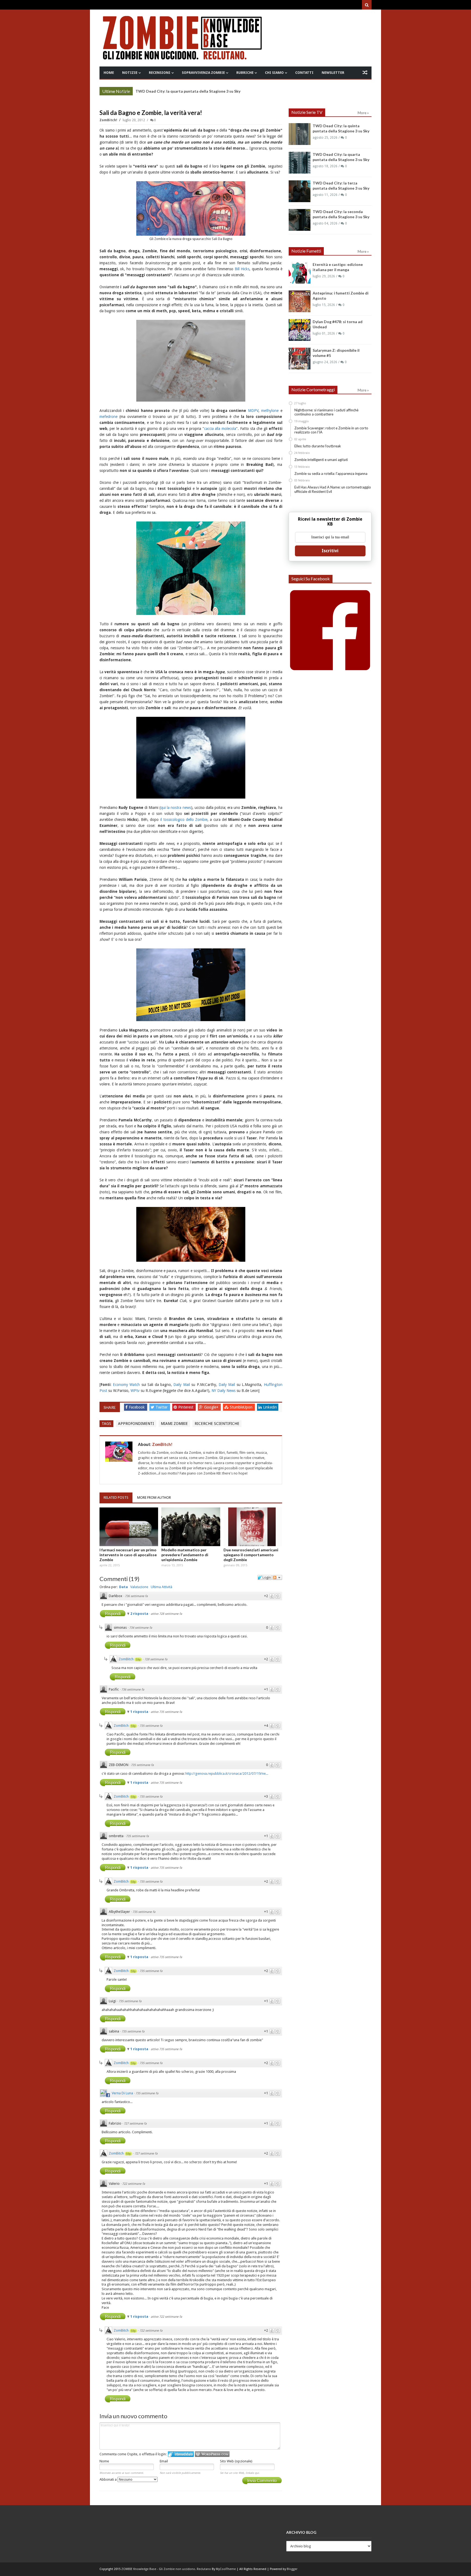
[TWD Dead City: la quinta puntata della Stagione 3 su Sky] (300, 134)
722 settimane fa (134, 2184)
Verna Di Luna (122, 2093)
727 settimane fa (135, 2124)
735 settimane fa (151, 1726)
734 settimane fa (141, 1628)
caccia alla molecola (220, 429)
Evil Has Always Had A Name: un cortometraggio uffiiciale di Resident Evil (333, 489)
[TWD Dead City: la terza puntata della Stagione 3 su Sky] (300, 191)
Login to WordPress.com (212, 2454)
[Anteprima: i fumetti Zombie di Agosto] (300, 301)
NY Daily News (224, 1391)
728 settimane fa (156, 1659)
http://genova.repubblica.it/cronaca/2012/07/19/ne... (227, 1774)
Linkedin (270, 1407)
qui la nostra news (176, 808)
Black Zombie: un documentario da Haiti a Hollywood (184, 91)
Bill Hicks (242, 269)
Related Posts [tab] (116, 1498)
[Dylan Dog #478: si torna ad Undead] (300, 330)
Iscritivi (330, 551)
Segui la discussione (277, 1577)
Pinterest (186, 1407)
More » (124, 92)
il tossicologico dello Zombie (184, 820)
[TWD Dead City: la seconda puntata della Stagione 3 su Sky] (300, 220)
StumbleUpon (242, 1407)
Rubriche (245, 73)
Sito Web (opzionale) (236, 2461)
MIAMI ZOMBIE (174, 1424)
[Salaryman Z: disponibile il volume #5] (300, 359)
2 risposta (140, 1614)
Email (164, 2461)
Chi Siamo (274, 73)
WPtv (135, 1391)
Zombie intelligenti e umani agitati (321, 460)
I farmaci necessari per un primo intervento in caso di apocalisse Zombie (128, 1555)
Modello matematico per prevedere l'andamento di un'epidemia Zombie (185, 1555)
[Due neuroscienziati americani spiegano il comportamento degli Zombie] (253, 1527)
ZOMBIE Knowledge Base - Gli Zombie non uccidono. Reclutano (166, 2569)
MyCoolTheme (226, 2569)
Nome (104, 2461)
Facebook (137, 1407)
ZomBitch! (109, 120)
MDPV (253, 411)
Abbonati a (108, 2479)
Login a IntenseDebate (181, 2454)
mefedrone (108, 417)
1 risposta (140, 1712)
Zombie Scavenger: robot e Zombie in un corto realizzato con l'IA (331, 430)
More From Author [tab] (154, 1498)
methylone (270, 411)
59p (138, 1659)
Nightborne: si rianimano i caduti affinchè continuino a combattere (326, 412)
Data (123, 1587)
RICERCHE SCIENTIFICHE (217, 1424)
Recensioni (160, 73)
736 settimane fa (136, 1596)
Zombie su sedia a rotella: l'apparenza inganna (331, 474)
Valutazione (139, 1587)
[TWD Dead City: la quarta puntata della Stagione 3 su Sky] (300, 163)
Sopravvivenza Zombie (203, 73)
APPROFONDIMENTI (136, 1424)
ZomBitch (126, 1659)
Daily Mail (182, 1385)
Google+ (212, 1407)
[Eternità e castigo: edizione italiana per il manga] (300, 273)
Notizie (130, 73)
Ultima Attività (161, 1587)
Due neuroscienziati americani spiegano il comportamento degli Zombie (251, 1555)
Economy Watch (126, 1385)
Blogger (292, 2569)
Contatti (304, 73)
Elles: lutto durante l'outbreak (318, 446)
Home (109, 73)
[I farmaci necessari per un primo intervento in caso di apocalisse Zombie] (129, 1527)
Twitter (162, 1407)
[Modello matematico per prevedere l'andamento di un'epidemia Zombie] (191, 1527)
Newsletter (333, 73)
